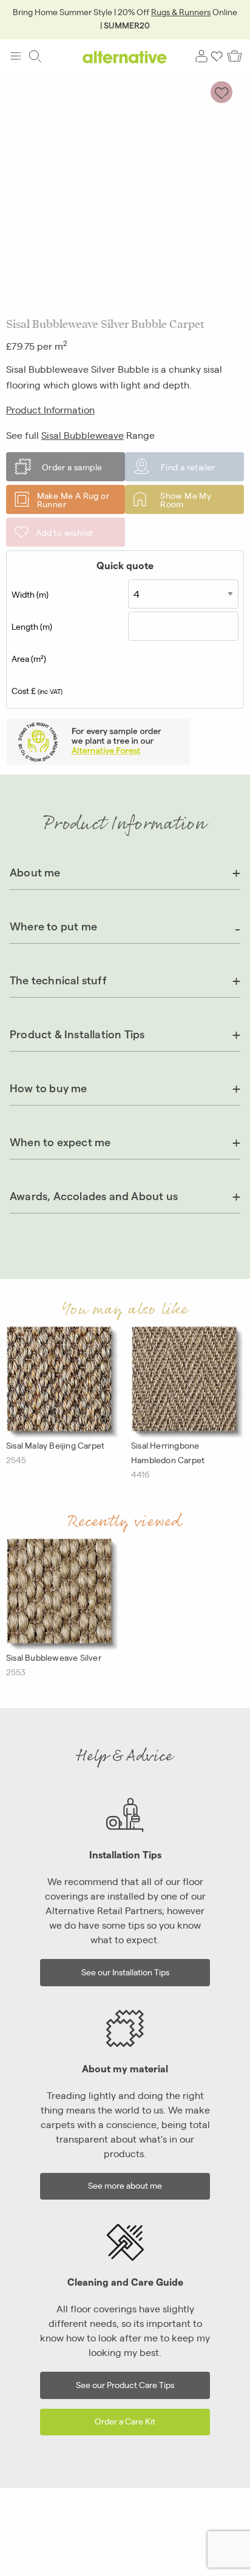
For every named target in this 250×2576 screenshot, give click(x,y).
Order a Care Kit (125, 2421)
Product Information (50, 409)
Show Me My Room (186, 499)
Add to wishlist (65, 532)
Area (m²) (29, 658)
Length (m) (32, 626)
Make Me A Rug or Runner (73, 499)
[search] (35, 56)
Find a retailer (188, 467)
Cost (37, 690)
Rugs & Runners (181, 12)
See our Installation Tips (125, 1971)
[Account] (201, 56)
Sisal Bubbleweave (83, 435)
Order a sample (72, 467)
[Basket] (235, 56)
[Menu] (16, 56)
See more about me (125, 2185)
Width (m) (30, 594)
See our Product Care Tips (125, 2384)
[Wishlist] (217, 56)
